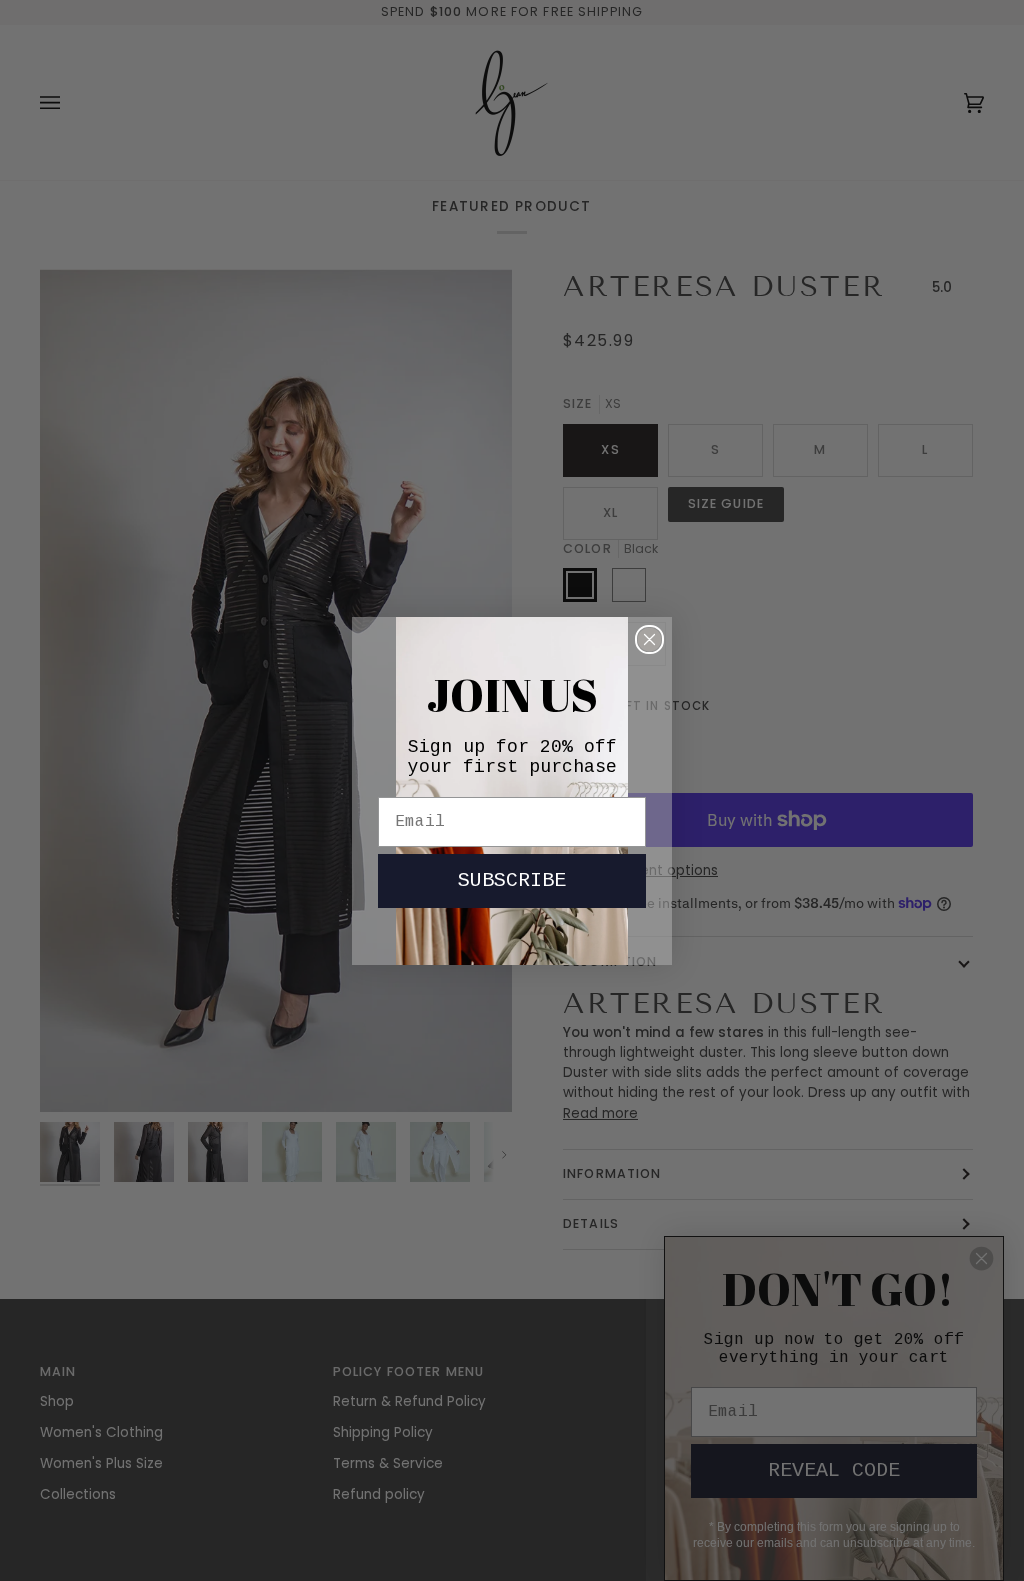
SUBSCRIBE (512, 880)
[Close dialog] (649, 639)
